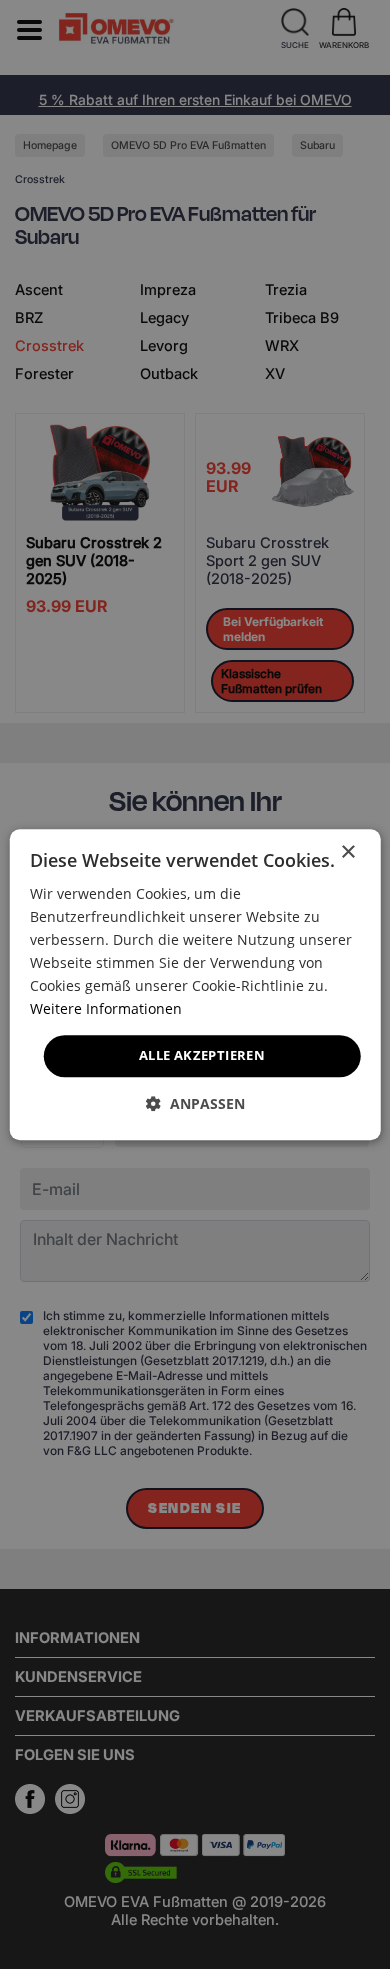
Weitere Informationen (106, 1009)
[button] (195, 1103)
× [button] (347, 852)
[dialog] (195, 985)
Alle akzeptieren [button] (202, 1056)
